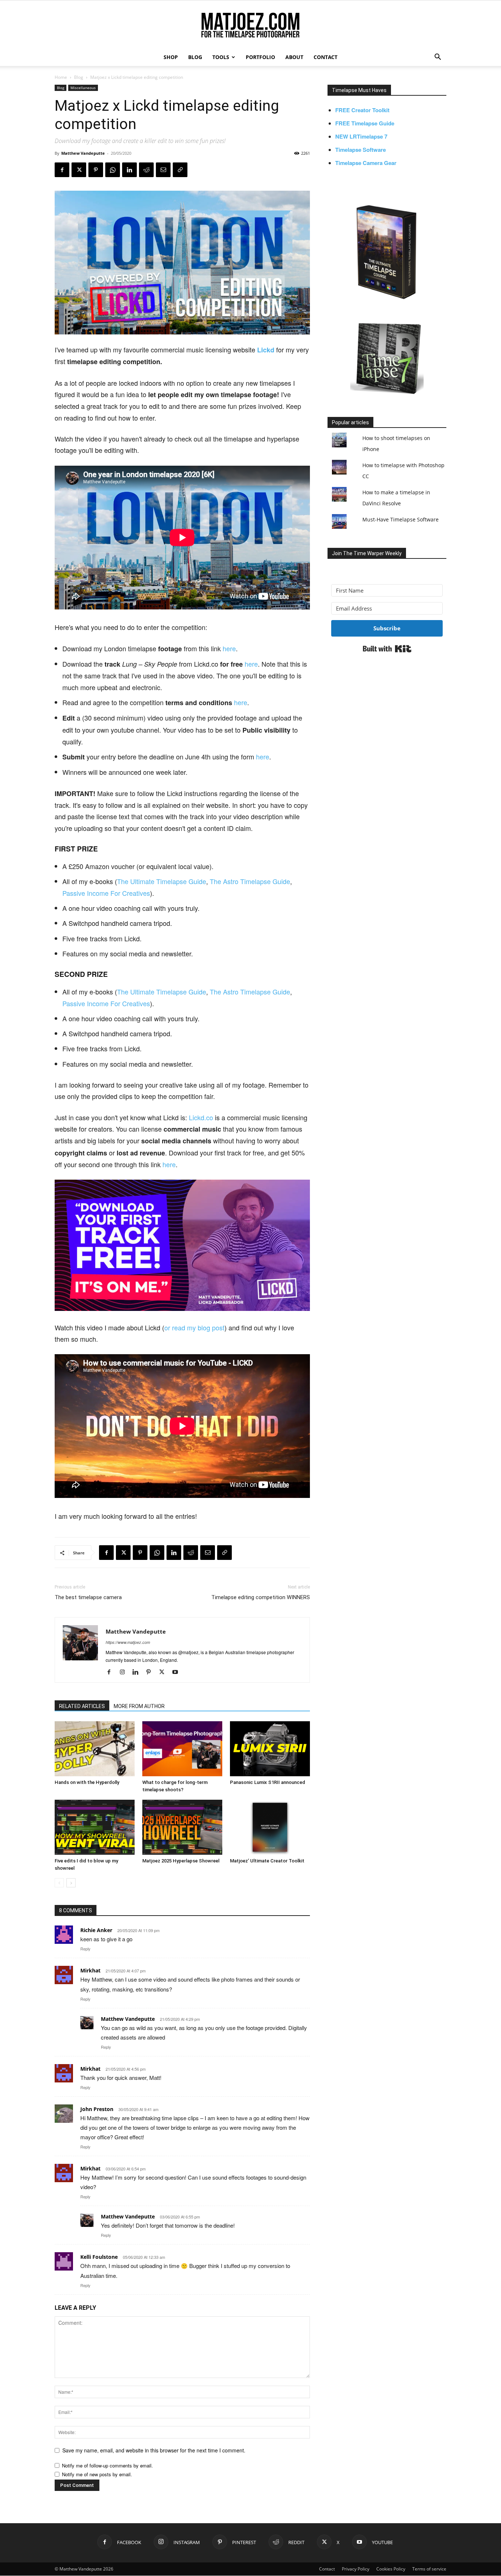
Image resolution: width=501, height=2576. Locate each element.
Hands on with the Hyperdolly (87, 1782)
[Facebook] (62, 170)
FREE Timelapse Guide (365, 123)
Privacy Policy (356, 2569)
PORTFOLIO (260, 57)
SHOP (171, 57)
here (229, 648)
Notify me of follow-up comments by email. (107, 2465)
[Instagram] (125, 1672)
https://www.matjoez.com (128, 1642)
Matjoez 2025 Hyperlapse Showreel (181, 1861)
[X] (79, 170)
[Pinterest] (96, 170)
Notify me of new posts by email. (97, 2474)
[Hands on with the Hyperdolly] (95, 1749)
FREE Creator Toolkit (362, 110)
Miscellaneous (83, 88)
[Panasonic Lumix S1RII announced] (270, 1749)
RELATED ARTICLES (82, 1706)
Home (61, 77)
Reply (85, 1949)
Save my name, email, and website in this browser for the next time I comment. (154, 2450)
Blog (79, 77)
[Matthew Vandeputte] (251, 25)
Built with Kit (387, 649)
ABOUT (294, 57)
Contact (327, 2569)
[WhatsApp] (113, 170)
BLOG (195, 57)
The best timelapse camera (88, 1597)
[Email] (163, 170)
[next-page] (71, 1883)
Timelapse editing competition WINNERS (261, 1597)
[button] (438, 58)
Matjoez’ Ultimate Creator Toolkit (267, 1861)
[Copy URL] (180, 170)
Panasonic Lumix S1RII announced (268, 1782)
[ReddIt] (146, 170)
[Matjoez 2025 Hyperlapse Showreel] (182, 1827)
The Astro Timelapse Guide (250, 881)
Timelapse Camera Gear (366, 163)
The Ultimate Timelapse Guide (162, 881)
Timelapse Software (361, 150)
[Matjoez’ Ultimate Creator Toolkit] (270, 1827)
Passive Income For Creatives (106, 893)
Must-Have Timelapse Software (401, 519)
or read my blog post (194, 1327)
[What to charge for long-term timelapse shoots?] (182, 1749)
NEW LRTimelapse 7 (361, 136)
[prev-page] (59, 1883)
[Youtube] (178, 1672)
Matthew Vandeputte (83, 153)
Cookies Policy (391, 2569)
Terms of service (429, 2569)
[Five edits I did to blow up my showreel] (95, 1827)
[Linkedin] (129, 170)
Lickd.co (201, 1117)
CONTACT (326, 57)
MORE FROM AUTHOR (139, 1706)
